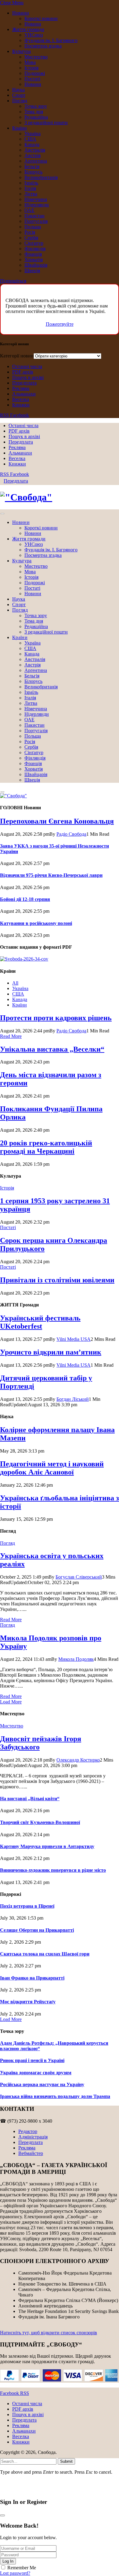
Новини (21, 13)
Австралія (35, 150)
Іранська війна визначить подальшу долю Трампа (55, 2096)
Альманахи (24, 394)
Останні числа (27, 366)
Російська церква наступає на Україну (42, 2084)
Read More (11, 1036)
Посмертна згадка (43, 46)
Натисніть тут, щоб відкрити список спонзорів (49, 2333)
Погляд (20, 101)
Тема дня (34, 112)
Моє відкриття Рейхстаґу (28, 2002)
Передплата (24, 383)
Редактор (28, 2131)
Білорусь (33, 172)
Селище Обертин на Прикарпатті (37, 1930)
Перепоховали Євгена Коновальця (57, 821)
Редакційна (36, 117)
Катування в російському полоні (36, 923)
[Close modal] (2, 2515)
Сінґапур (34, 243)
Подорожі (35, 73)
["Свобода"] (60, 497)
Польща (33, 227)
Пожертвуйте (60, 324)
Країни (20, 128)
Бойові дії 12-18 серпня (25, 899)
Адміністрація (33, 2137)
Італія (30, 188)
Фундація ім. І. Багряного (51, 40)
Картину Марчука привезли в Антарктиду (47, 1846)
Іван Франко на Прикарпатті (32, 1978)
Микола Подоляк (76, 1659)
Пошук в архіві (28, 377)
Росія (30, 232)
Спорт (19, 95)
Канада (32, 144)
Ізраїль (31, 183)
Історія (31, 68)
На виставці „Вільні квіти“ (30, 1799)
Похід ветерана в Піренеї (27, 1906)
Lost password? (15, 2573)
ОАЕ (29, 210)
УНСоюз (34, 35)
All (15, 983)
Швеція (32, 271)
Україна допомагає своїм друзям (36, 2073)
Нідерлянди (37, 205)
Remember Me (22, 2568)
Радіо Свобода (71, 834)
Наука (18, 90)
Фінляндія (35, 249)
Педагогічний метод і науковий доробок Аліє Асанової (52, 1468)
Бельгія (32, 166)
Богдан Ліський (73, 1399)
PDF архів (23, 372)
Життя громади (28, 29)
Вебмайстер (31, 2153)
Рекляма (21, 388)
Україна (32, 134)
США (30, 139)
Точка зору (36, 106)
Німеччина (36, 199)
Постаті (32, 79)
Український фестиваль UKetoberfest (40, 1322)
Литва (31, 194)
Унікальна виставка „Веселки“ (52, 1049)
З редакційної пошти (46, 123)
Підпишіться (13, 281)
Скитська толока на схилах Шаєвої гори (45, 1954)
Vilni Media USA (74, 1339)
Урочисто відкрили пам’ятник (51, 1352)
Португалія (36, 221)
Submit (66, 2461)
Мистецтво (36, 57)
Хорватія (34, 260)
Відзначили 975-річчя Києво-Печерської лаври (51, 875)
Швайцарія (36, 265)
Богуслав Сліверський (79, 1577)
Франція (33, 254)
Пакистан (34, 216)
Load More (11, 1702)
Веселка (21, 399)
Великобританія (41, 177)
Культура (22, 51)
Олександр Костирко (78, 1760)
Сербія (31, 238)
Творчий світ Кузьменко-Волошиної (40, 1822)
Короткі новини (41, 18)
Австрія (32, 155)
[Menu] (2, 514)
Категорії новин (17, 356)
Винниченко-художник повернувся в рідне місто (53, 1870)
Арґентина (36, 161)
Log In (8, 2561)
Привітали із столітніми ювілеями (57, 1280)
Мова (30, 62)
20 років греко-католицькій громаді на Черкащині (46, 1147)
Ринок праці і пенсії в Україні (32, 2060)
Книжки (21, 405)
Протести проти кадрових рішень (56, 1018)
